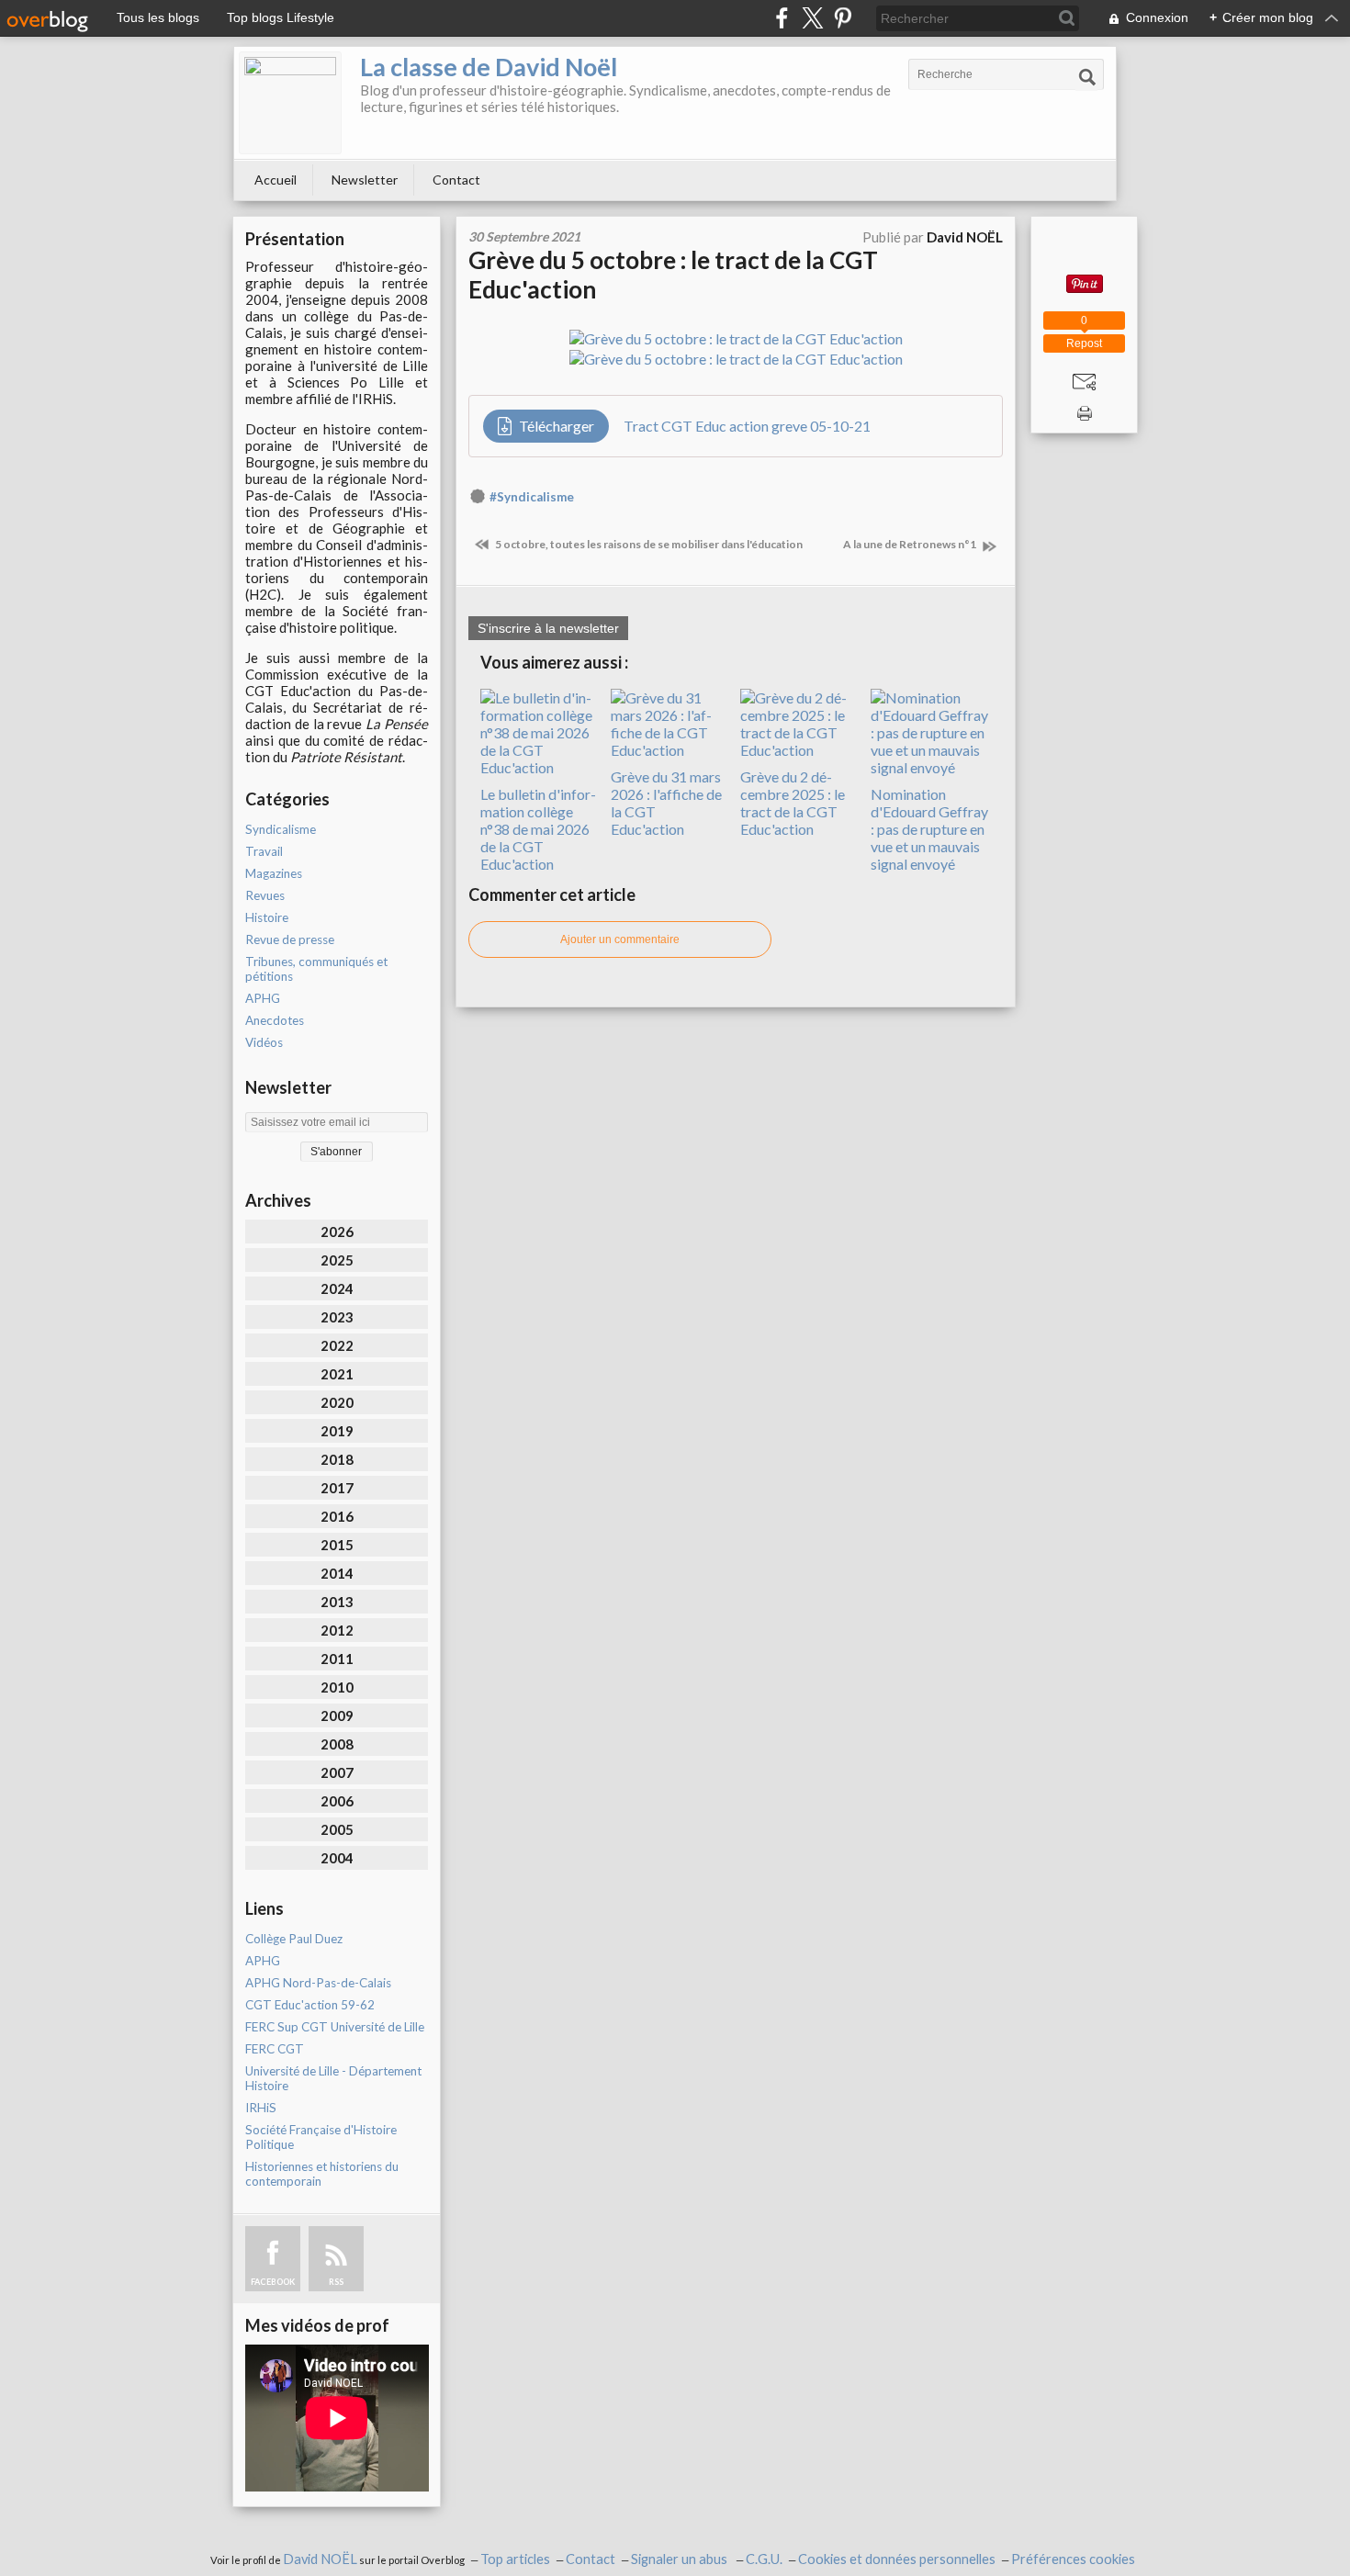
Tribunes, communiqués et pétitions (316, 969)
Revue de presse (290, 939)
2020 (337, 1402)
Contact (456, 180)
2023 (337, 1317)
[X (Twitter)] (812, 18)
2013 (337, 1602)
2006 (337, 1801)
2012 (337, 1630)
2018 (337, 1459)
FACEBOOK (273, 2282)
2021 (337, 1374)
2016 (337, 1516)
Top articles (515, 2559)
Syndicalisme (281, 829)
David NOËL (320, 2559)
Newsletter (365, 180)
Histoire (267, 917)
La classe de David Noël (489, 67)
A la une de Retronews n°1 (911, 544)
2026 (337, 1232)
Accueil (276, 180)
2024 (337, 1288)
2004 (337, 1858)
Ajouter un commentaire (620, 939)
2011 (337, 1659)
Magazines (274, 873)
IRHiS (261, 2108)
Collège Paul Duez (294, 1939)
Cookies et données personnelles (897, 2559)
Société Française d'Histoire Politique (321, 2137)
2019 (337, 1431)
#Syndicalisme (532, 497)
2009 (337, 1715)
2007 (337, 1772)
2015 (337, 1545)
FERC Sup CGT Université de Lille (335, 2027)
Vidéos (264, 1042)
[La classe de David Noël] (290, 103)
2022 (337, 1345)
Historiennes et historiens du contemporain (322, 2174)
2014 (337, 1573)
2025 (337, 1260)
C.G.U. (764, 2559)
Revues (265, 895)
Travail (264, 851)
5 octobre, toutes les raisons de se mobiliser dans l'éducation (648, 544)
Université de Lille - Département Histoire (333, 2078)
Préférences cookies (1073, 2559)
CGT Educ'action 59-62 (310, 2005)
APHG (263, 998)
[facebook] (782, 18)
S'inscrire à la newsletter (548, 628)
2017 (337, 1488)
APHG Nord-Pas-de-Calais (318, 1983)
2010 (337, 1687)
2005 (337, 1829)
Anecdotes (275, 1020)
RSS (336, 2282)
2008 (337, 1744)
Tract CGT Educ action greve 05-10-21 (747, 426)
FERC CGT (275, 2049)
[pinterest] (843, 18)
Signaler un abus (681, 2559)
